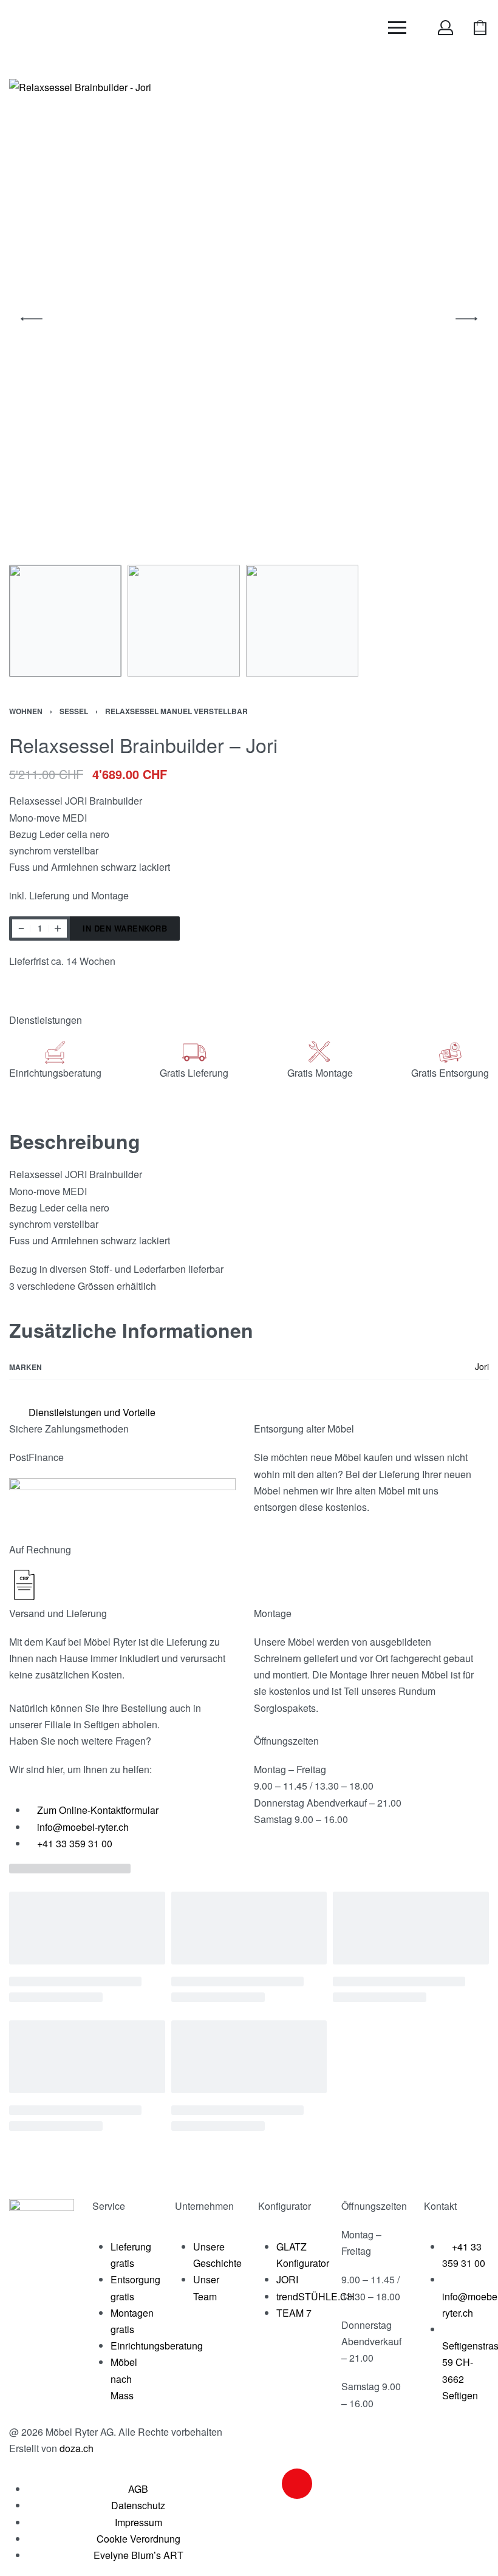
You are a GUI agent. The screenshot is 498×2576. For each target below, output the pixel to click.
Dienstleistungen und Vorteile (92, 1412)
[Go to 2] (184, 621)
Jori (482, 1366)
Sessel (74, 711)
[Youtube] (330, 2484)
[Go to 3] (302, 621)
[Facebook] (264, 2484)
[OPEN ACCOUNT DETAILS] (445, 28)
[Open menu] (397, 28)
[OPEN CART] (480, 28)
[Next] (466, 319)
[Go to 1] (65, 621)
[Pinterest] (363, 2484)
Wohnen (26, 711)
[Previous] (32, 319)
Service (109, 2206)
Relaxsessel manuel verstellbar (176, 711)
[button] (244, 1412)
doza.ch (77, 2448)
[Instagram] (297, 2484)
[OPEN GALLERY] (249, 319)
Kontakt (440, 2206)
